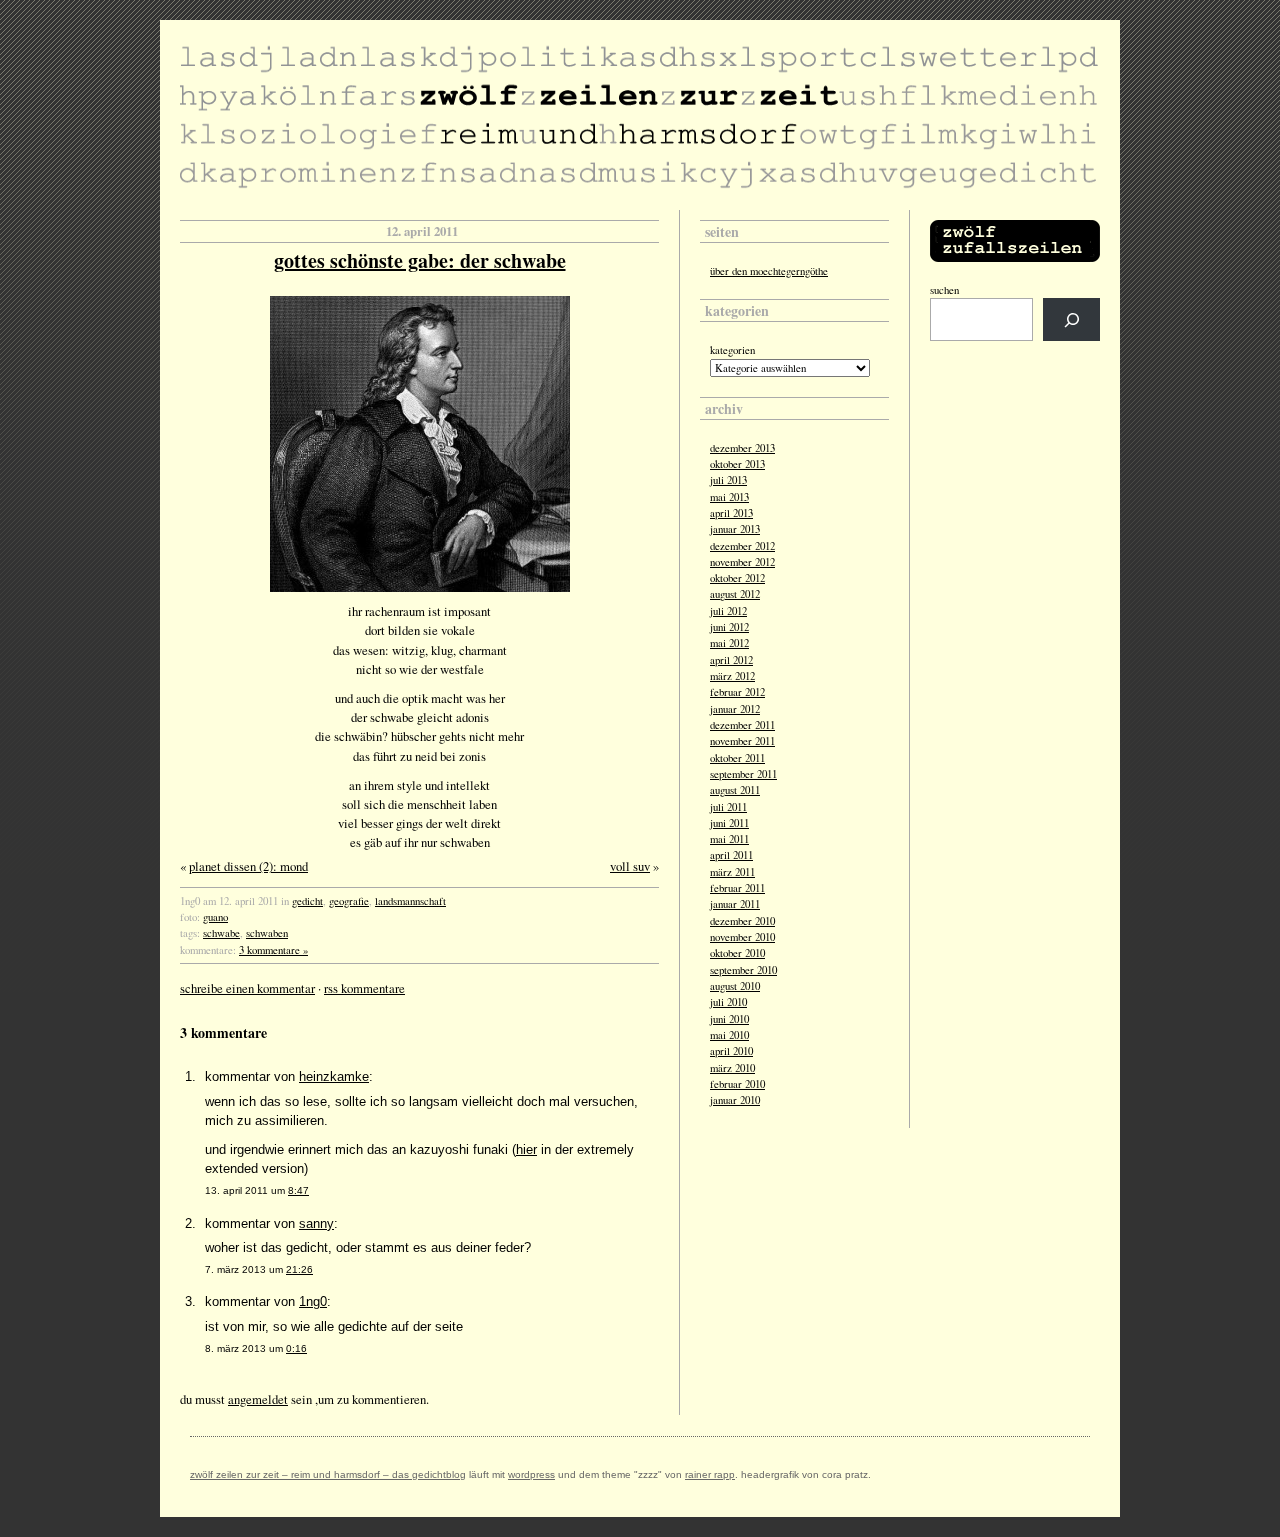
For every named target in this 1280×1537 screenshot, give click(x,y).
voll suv (630, 866)
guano (215, 917)
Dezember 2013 (742, 448)
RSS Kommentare (364, 988)
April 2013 (731, 513)
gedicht (307, 901)
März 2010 (732, 1068)
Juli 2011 (728, 807)
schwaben (267, 933)
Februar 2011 (737, 888)
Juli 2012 (728, 611)
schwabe (221, 933)
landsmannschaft (410, 901)
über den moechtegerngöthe (769, 271)
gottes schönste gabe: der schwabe (420, 260)
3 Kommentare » (273, 950)
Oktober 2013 (737, 464)
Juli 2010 (728, 1002)
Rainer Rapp (710, 1474)
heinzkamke (334, 1076)
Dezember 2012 (742, 546)
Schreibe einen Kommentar (247, 988)
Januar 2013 (735, 529)
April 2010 (731, 1051)
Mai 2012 (729, 643)
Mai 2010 (729, 1035)
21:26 (299, 1269)
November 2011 (742, 741)
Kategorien (732, 350)
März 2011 (732, 872)
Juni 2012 (729, 627)
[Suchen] (1071, 319)
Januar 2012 (735, 709)
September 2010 (743, 970)
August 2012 (735, 594)
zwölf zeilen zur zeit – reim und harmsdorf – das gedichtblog (328, 1474)
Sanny (316, 1223)
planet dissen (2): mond (248, 866)
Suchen (944, 290)
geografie (349, 901)
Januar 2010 (735, 1100)
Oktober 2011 (737, 758)
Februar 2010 (737, 1084)
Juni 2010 (729, 1019)
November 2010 (742, 937)
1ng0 (313, 1301)
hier (526, 1149)
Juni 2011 (729, 823)
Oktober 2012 (737, 578)
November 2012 (742, 562)
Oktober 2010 (737, 953)
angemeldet (258, 1399)
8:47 (298, 1190)
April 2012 (731, 660)
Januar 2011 (735, 904)
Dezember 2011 (742, 725)
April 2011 (731, 855)
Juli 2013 (728, 480)
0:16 (296, 1348)
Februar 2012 (737, 692)
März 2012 (732, 676)
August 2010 (735, 986)
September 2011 (743, 774)
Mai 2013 (729, 497)
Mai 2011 (729, 839)
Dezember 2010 (742, 921)
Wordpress (531, 1474)
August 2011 (735, 790)
